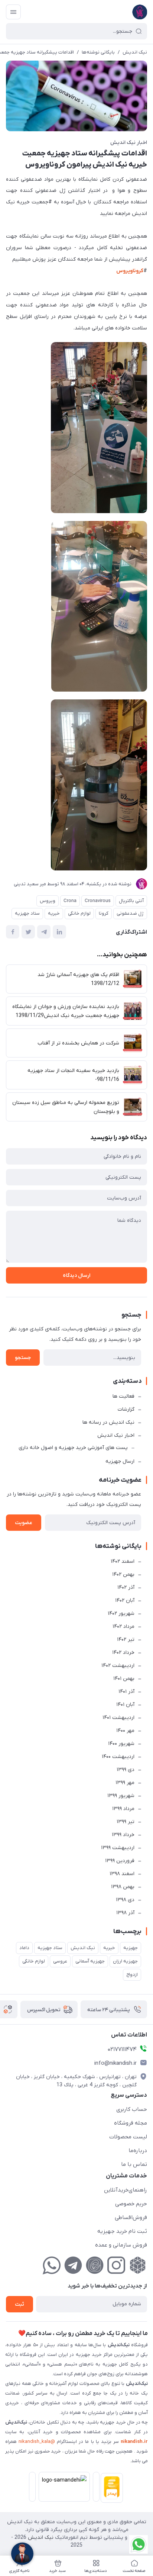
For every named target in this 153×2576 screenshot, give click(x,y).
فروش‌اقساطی (131, 2218)
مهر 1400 (125, 1731)
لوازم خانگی (79, 913)
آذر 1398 (125, 1913)
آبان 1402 (125, 1601)
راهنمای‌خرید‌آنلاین (126, 2190)
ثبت (19, 2304)
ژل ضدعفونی (130, 913)
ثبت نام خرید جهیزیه (122, 2231)
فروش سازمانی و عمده (121, 2245)
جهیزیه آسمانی (90, 1961)
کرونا (104, 913)
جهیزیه (131, 1948)
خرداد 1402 (123, 1653)
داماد (24, 1948)
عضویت (24, 1523)
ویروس (48, 901)
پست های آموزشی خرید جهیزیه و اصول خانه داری (73, 1448)
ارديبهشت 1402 (118, 1666)
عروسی (60, 1961)
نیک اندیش (135, 52)
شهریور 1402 (121, 1614)
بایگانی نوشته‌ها (98, 52)
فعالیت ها (123, 1396)
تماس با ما (134, 2164)
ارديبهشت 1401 (118, 1718)
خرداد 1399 (123, 1835)
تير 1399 (126, 1822)
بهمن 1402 (123, 1574)
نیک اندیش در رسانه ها (108, 1422)
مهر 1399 (125, 1783)
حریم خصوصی (131, 2204)
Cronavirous (98, 901)
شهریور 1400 (121, 1744)
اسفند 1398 (122, 1874)
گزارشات (126, 1409)
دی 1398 (125, 1900)
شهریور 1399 (121, 1796)
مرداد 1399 (123, 1809)
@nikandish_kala (37, 2442)
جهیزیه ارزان (125, 1961)
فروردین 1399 (120, 1861)
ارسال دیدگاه (76, 1276)
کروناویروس (130, 271)
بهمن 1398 (123, 1887)
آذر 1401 (126, 1692)
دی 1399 (126, 1770)
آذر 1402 (126, 1588)
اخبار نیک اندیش (129, 143)
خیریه (54, 913)
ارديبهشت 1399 (118, 1848)
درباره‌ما (138, 2151)
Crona (70, 901)
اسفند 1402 (123, 1561)
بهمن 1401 (124, 1679)
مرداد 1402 (123, 1627)
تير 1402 (126, 1640)
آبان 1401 (125, 1705)
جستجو (23, 1358)
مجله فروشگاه (131, 2123)
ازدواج (132, 1975)
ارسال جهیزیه (120, 1461)
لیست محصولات (128, 2137)
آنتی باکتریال (131, 901)
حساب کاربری (132, 2109)
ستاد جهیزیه (27, 913)
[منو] (13, 12)
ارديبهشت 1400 (118, 1757)
